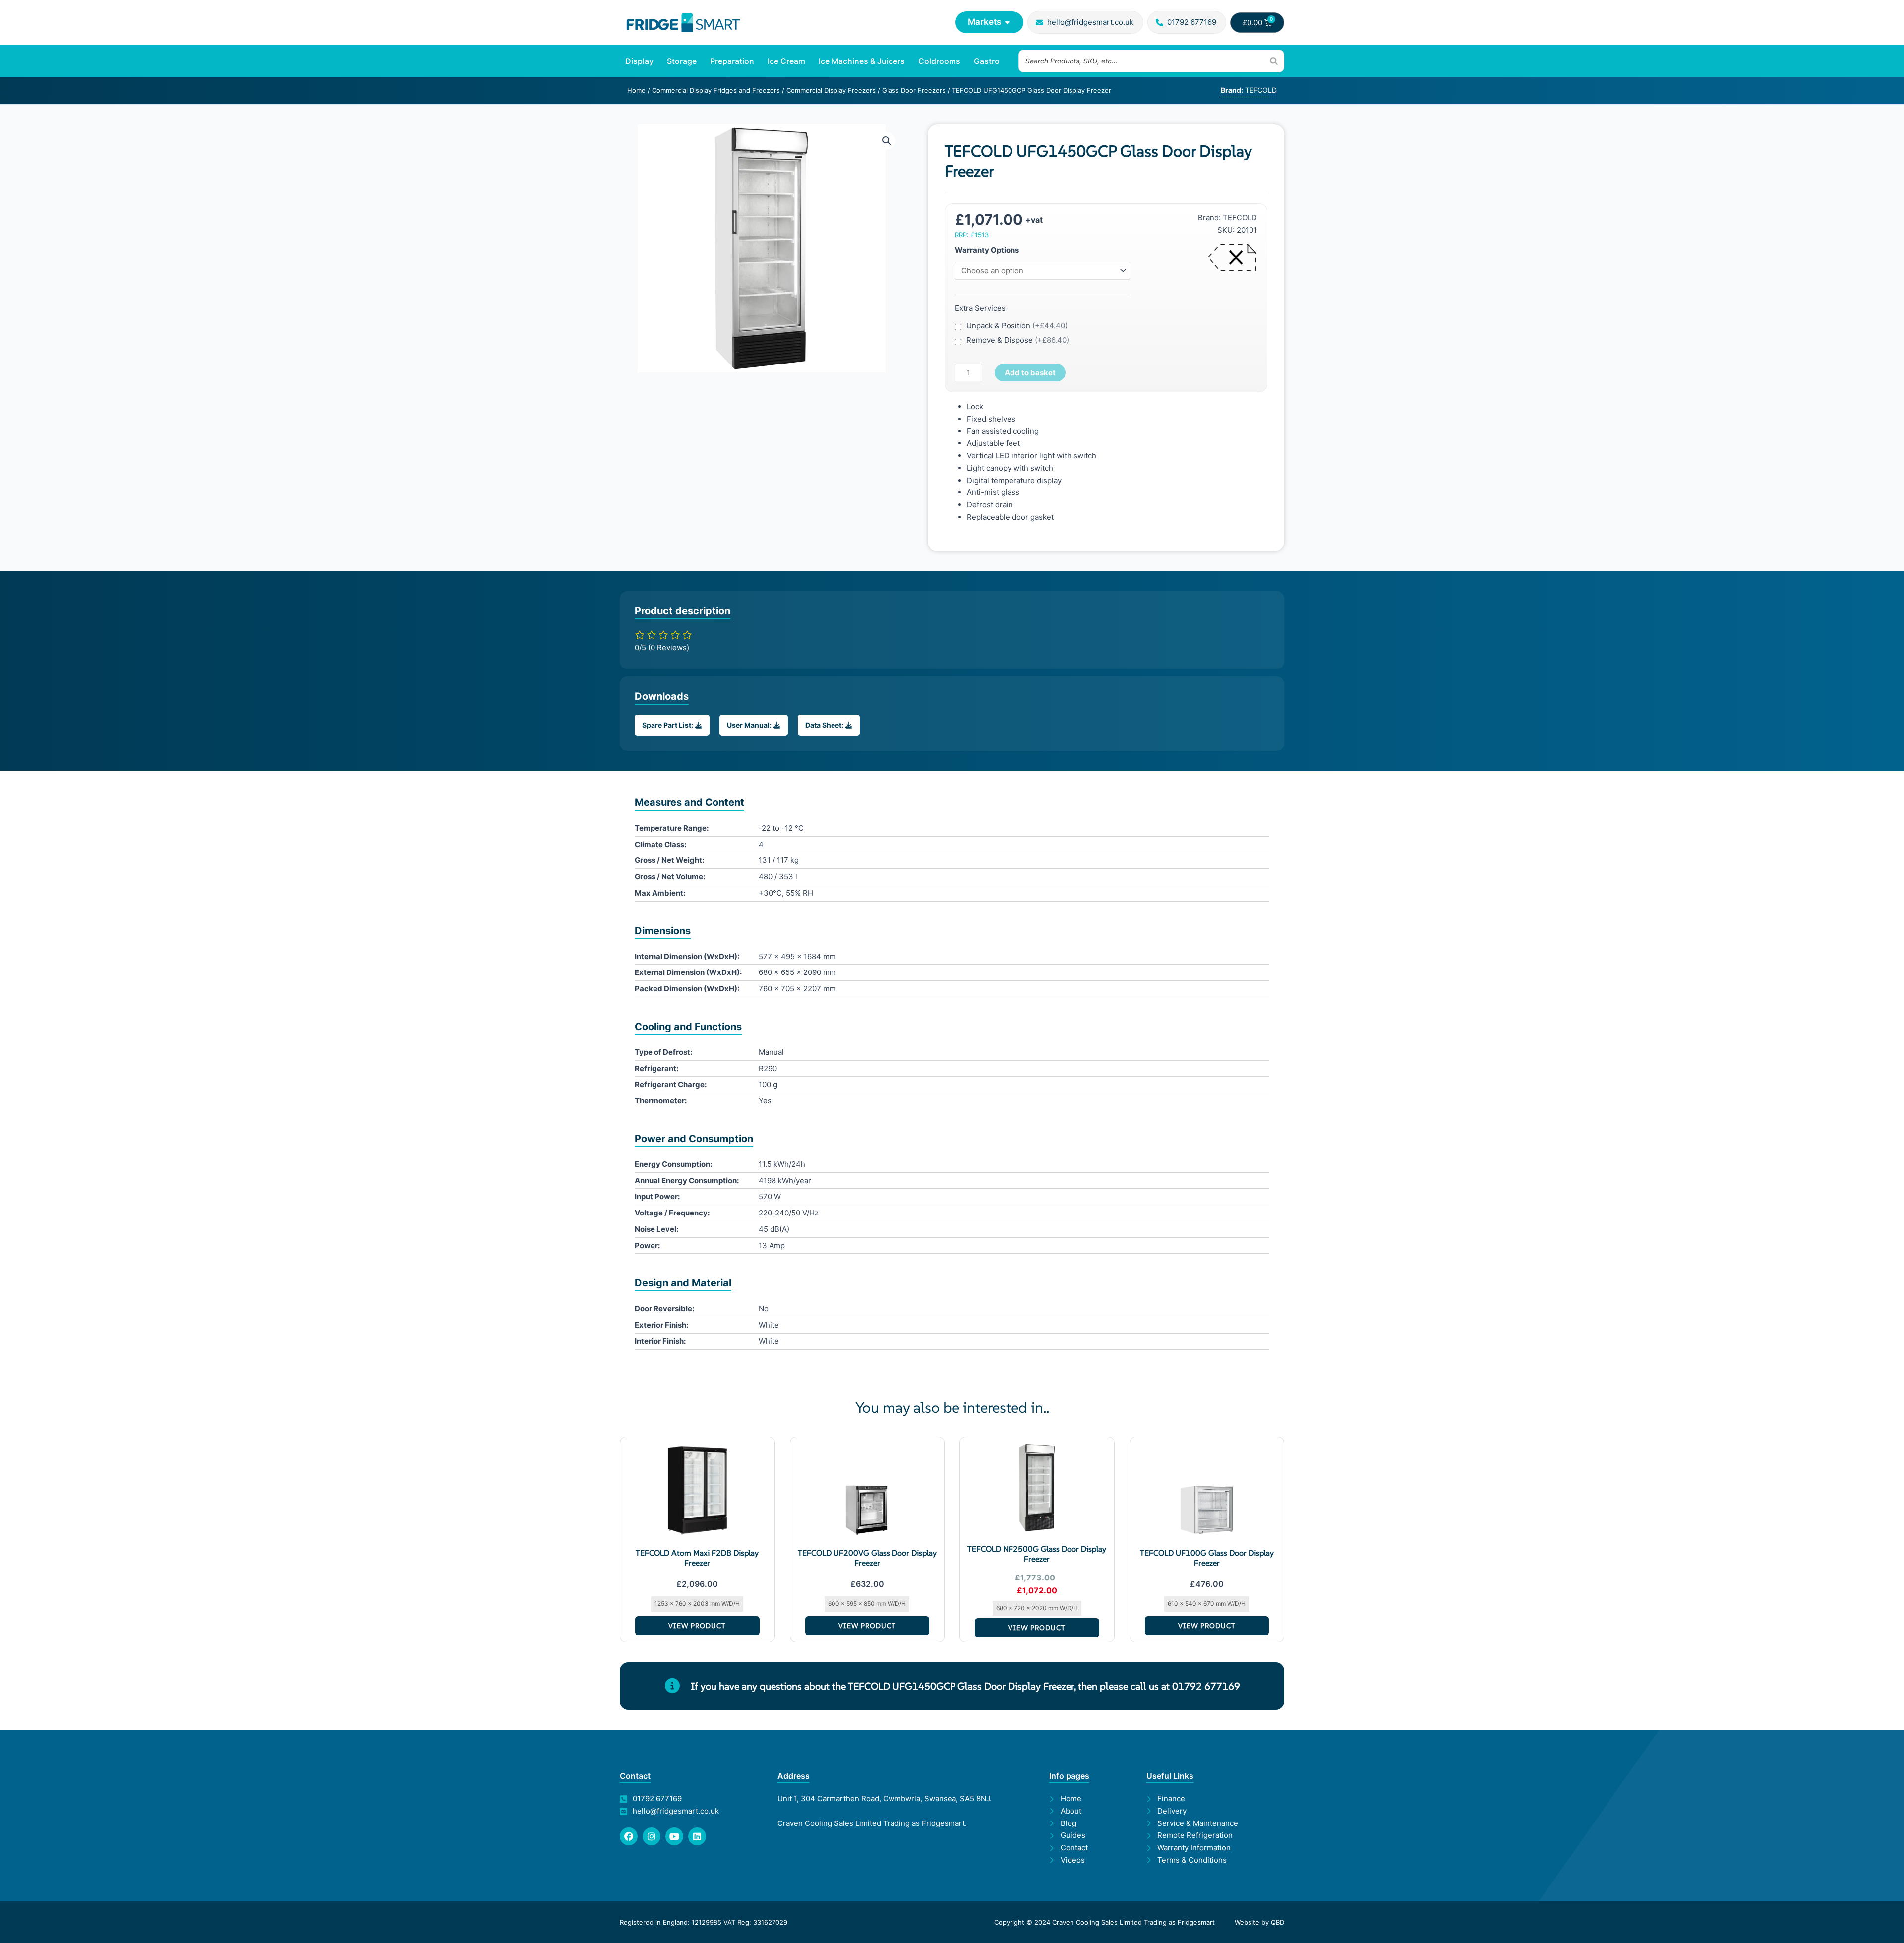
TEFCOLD (1240, 217)
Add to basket (1030, 373)
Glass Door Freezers (914, 90)
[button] (887, 141)
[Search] (1274, 61)
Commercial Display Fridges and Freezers (716, 90)
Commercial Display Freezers (831, 90)
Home (636, 90)
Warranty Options (987, 250)
